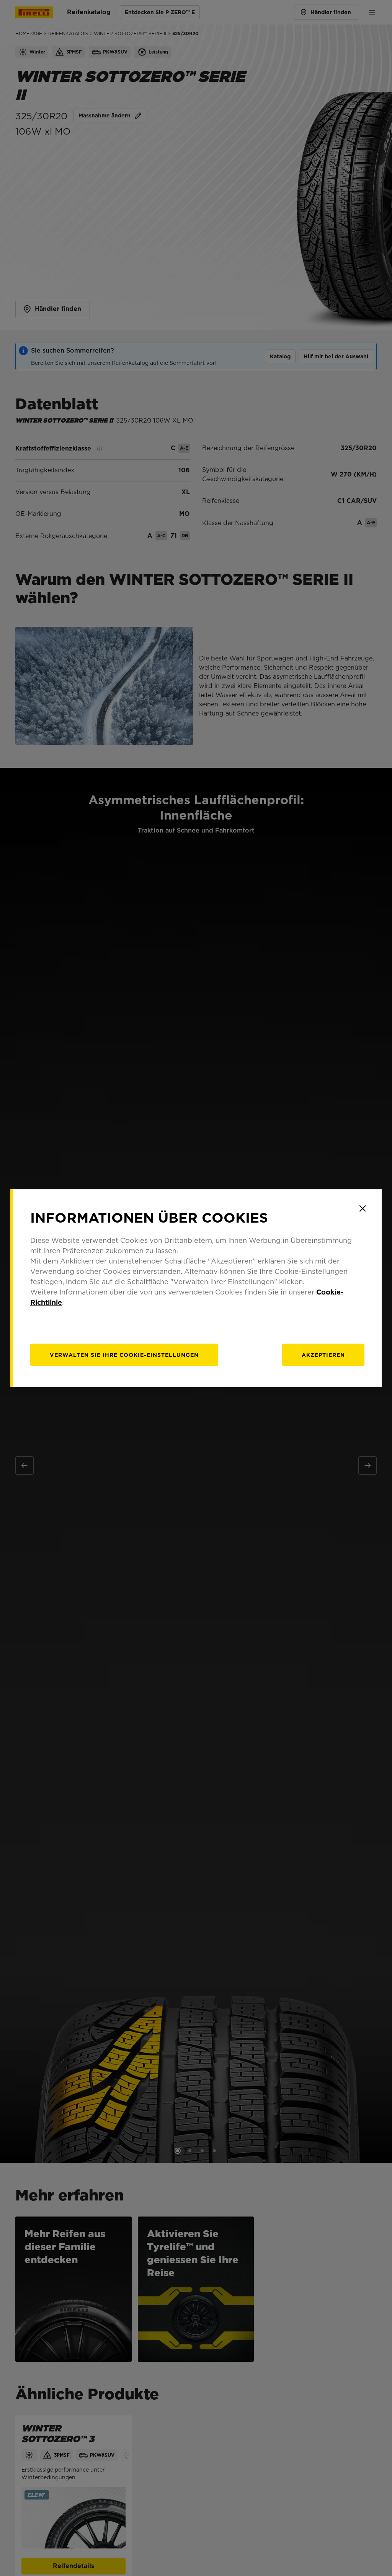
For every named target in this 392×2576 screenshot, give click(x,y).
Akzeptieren (323, 1355)
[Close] (363, 1208)
